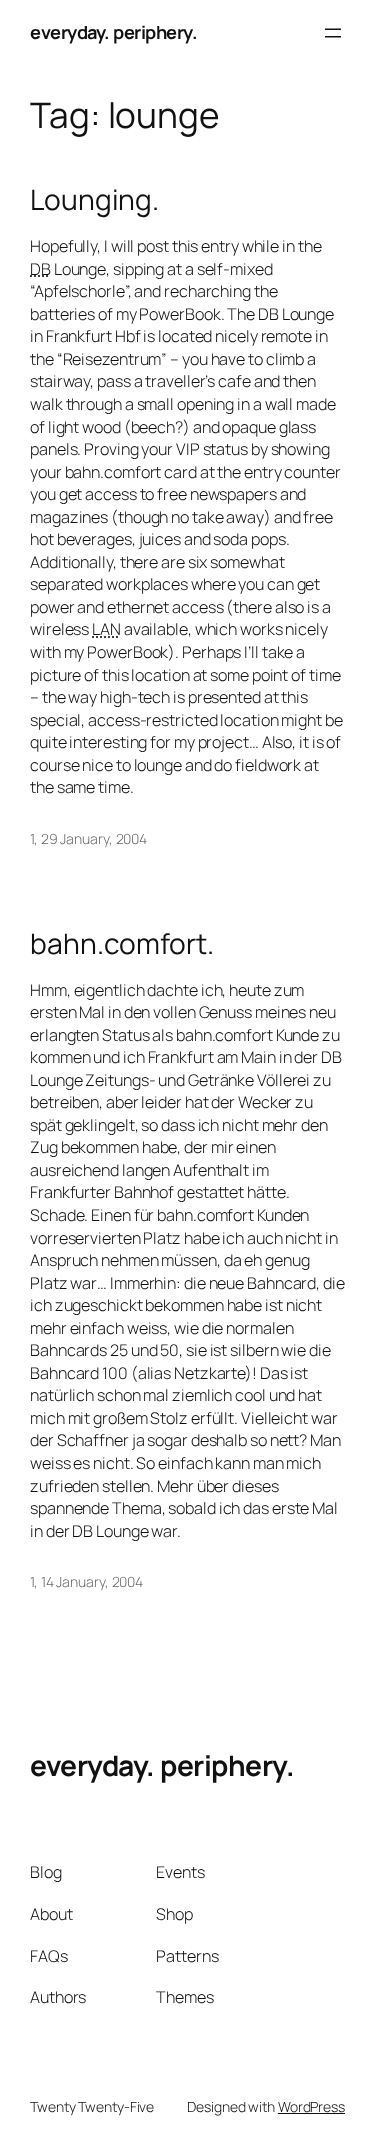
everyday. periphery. (113, 32)
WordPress (311, 2106)
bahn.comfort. (122, 944)
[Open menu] (333, 33)
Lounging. (94, 200)
